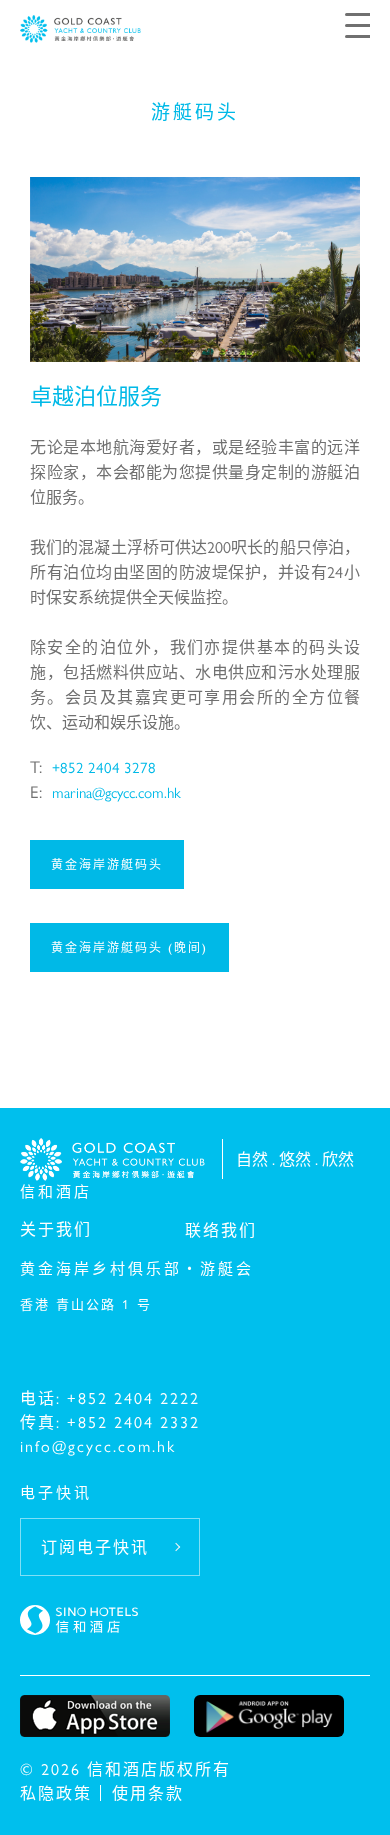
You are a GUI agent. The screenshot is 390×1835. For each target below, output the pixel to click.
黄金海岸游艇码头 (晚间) (129, 947)
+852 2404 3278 (104, 766)
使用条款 (148, 1792)
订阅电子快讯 (95, 1546)
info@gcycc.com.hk (98, 1445)
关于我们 (56, 1228)
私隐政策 (56, 1792)
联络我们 (221, 1229)
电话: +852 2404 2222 (110, 1397)
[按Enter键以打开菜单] (357, 23)
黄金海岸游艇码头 (107, 864)
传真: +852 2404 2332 (110, 1421)
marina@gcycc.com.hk (116, 791)
